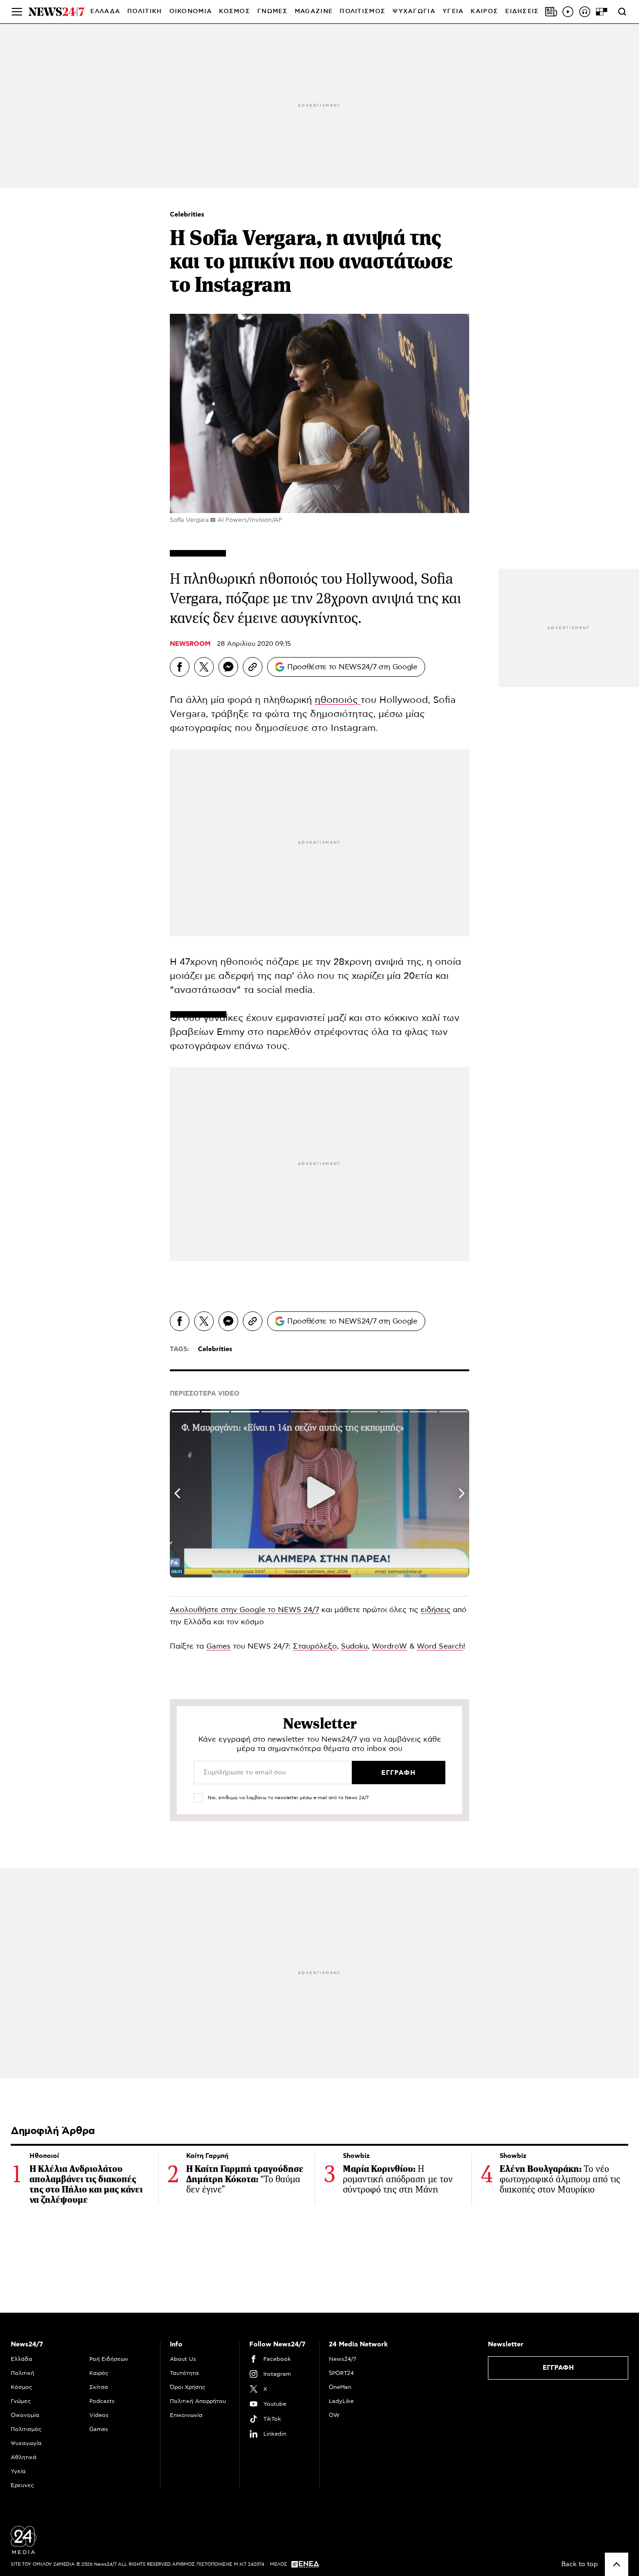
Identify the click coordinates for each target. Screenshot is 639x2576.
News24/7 (342, 2359)
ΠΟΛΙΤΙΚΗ (145, 11)
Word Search (440, 1646)
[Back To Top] (617, 2564)
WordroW (389, 1646)
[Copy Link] (253, 667)
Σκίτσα (99, 2387)
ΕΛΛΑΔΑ (105, 11)
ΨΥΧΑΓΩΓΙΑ (414, 11)
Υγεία (18, 2471)
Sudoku (354, 1646)
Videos (99, 2415)
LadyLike (341, 2401)
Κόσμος (22, 2387)
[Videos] (568, 12)
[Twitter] (204, 667)
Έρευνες (22, 2485)
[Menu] (17, 12)
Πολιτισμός (26, 2429)
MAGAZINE (314, 11)
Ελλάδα (22, 2359)
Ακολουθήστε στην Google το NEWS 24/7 (244, 1610)
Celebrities (187, 215)
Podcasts (102, 2401)
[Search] (622, 12)
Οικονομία (25, 2415)
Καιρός (484, 11)
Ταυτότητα (184, 2373)
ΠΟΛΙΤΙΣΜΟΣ (363, 11)
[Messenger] (228, 667)
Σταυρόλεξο (315, 1646)
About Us (183, 2359)
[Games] (602, 12)
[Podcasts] (585, 12)
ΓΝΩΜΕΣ (272, 11)
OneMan (340, 2387)
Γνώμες (21, 2401)
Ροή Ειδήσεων (109, 2359)
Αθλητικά (24, 2457)
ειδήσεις (436, 1610)
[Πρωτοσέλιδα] (551, 12)
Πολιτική (22, 2373)
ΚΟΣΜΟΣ (235, 11)
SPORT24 (341, 2373)
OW (334, 2415)
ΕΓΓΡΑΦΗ (558, 2368)
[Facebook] (180, 667)
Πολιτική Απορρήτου (198, 2401)
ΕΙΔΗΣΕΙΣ (522, 11)
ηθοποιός (338, 700)
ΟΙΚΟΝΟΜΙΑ (191, 11)
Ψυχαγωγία (26, 2443)
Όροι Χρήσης (188, 2387)
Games (218, 1646)
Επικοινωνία (186, 2415)
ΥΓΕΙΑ (453, 11)
